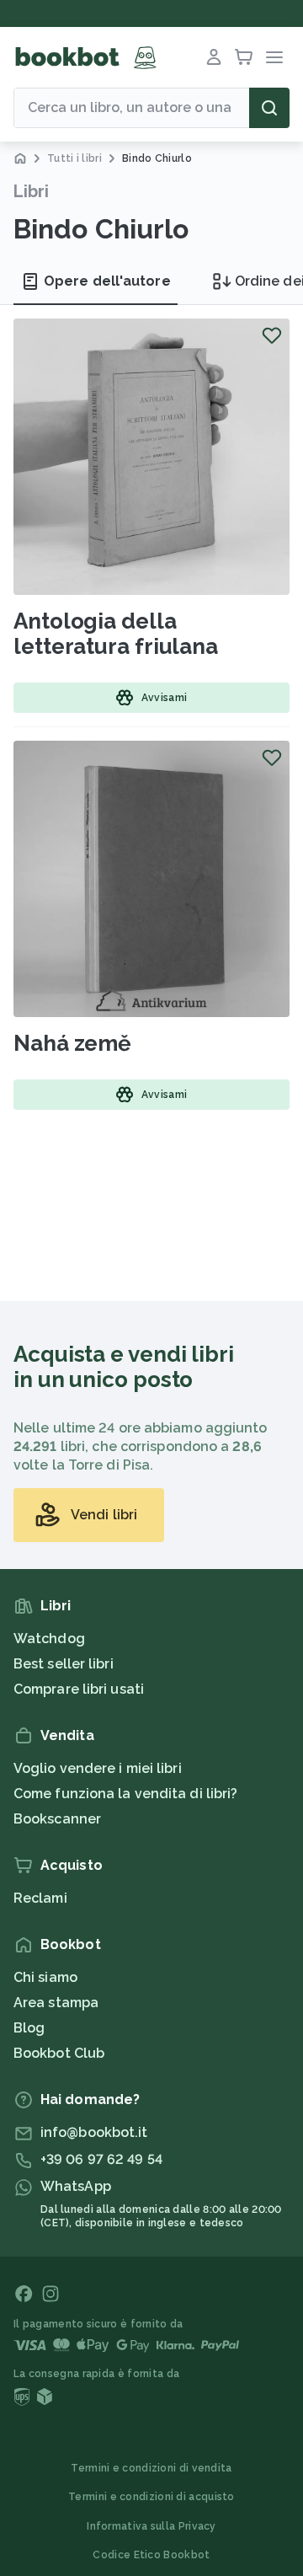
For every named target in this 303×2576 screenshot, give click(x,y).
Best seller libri (64, 1664)
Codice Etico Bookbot (151, 2555)
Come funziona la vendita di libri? (125, 1794)
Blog (29, 2028)
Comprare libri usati (79, 1689)
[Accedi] (214, 57)
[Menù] (274, 57)
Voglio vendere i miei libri (98, 1768)
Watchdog (49, 1639)
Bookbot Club (59, 2053)
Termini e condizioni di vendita (151, 2468)
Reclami (40, 1898)
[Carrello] (244, 57)
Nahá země (72, 1043)
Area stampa (56, 2003)
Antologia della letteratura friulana (116, 634)
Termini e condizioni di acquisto (151, 2497)
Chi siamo (45, 1977)
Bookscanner (57, 1819)
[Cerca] (269, 108)
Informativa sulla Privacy (151, 2526)
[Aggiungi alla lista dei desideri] (272, 335)
